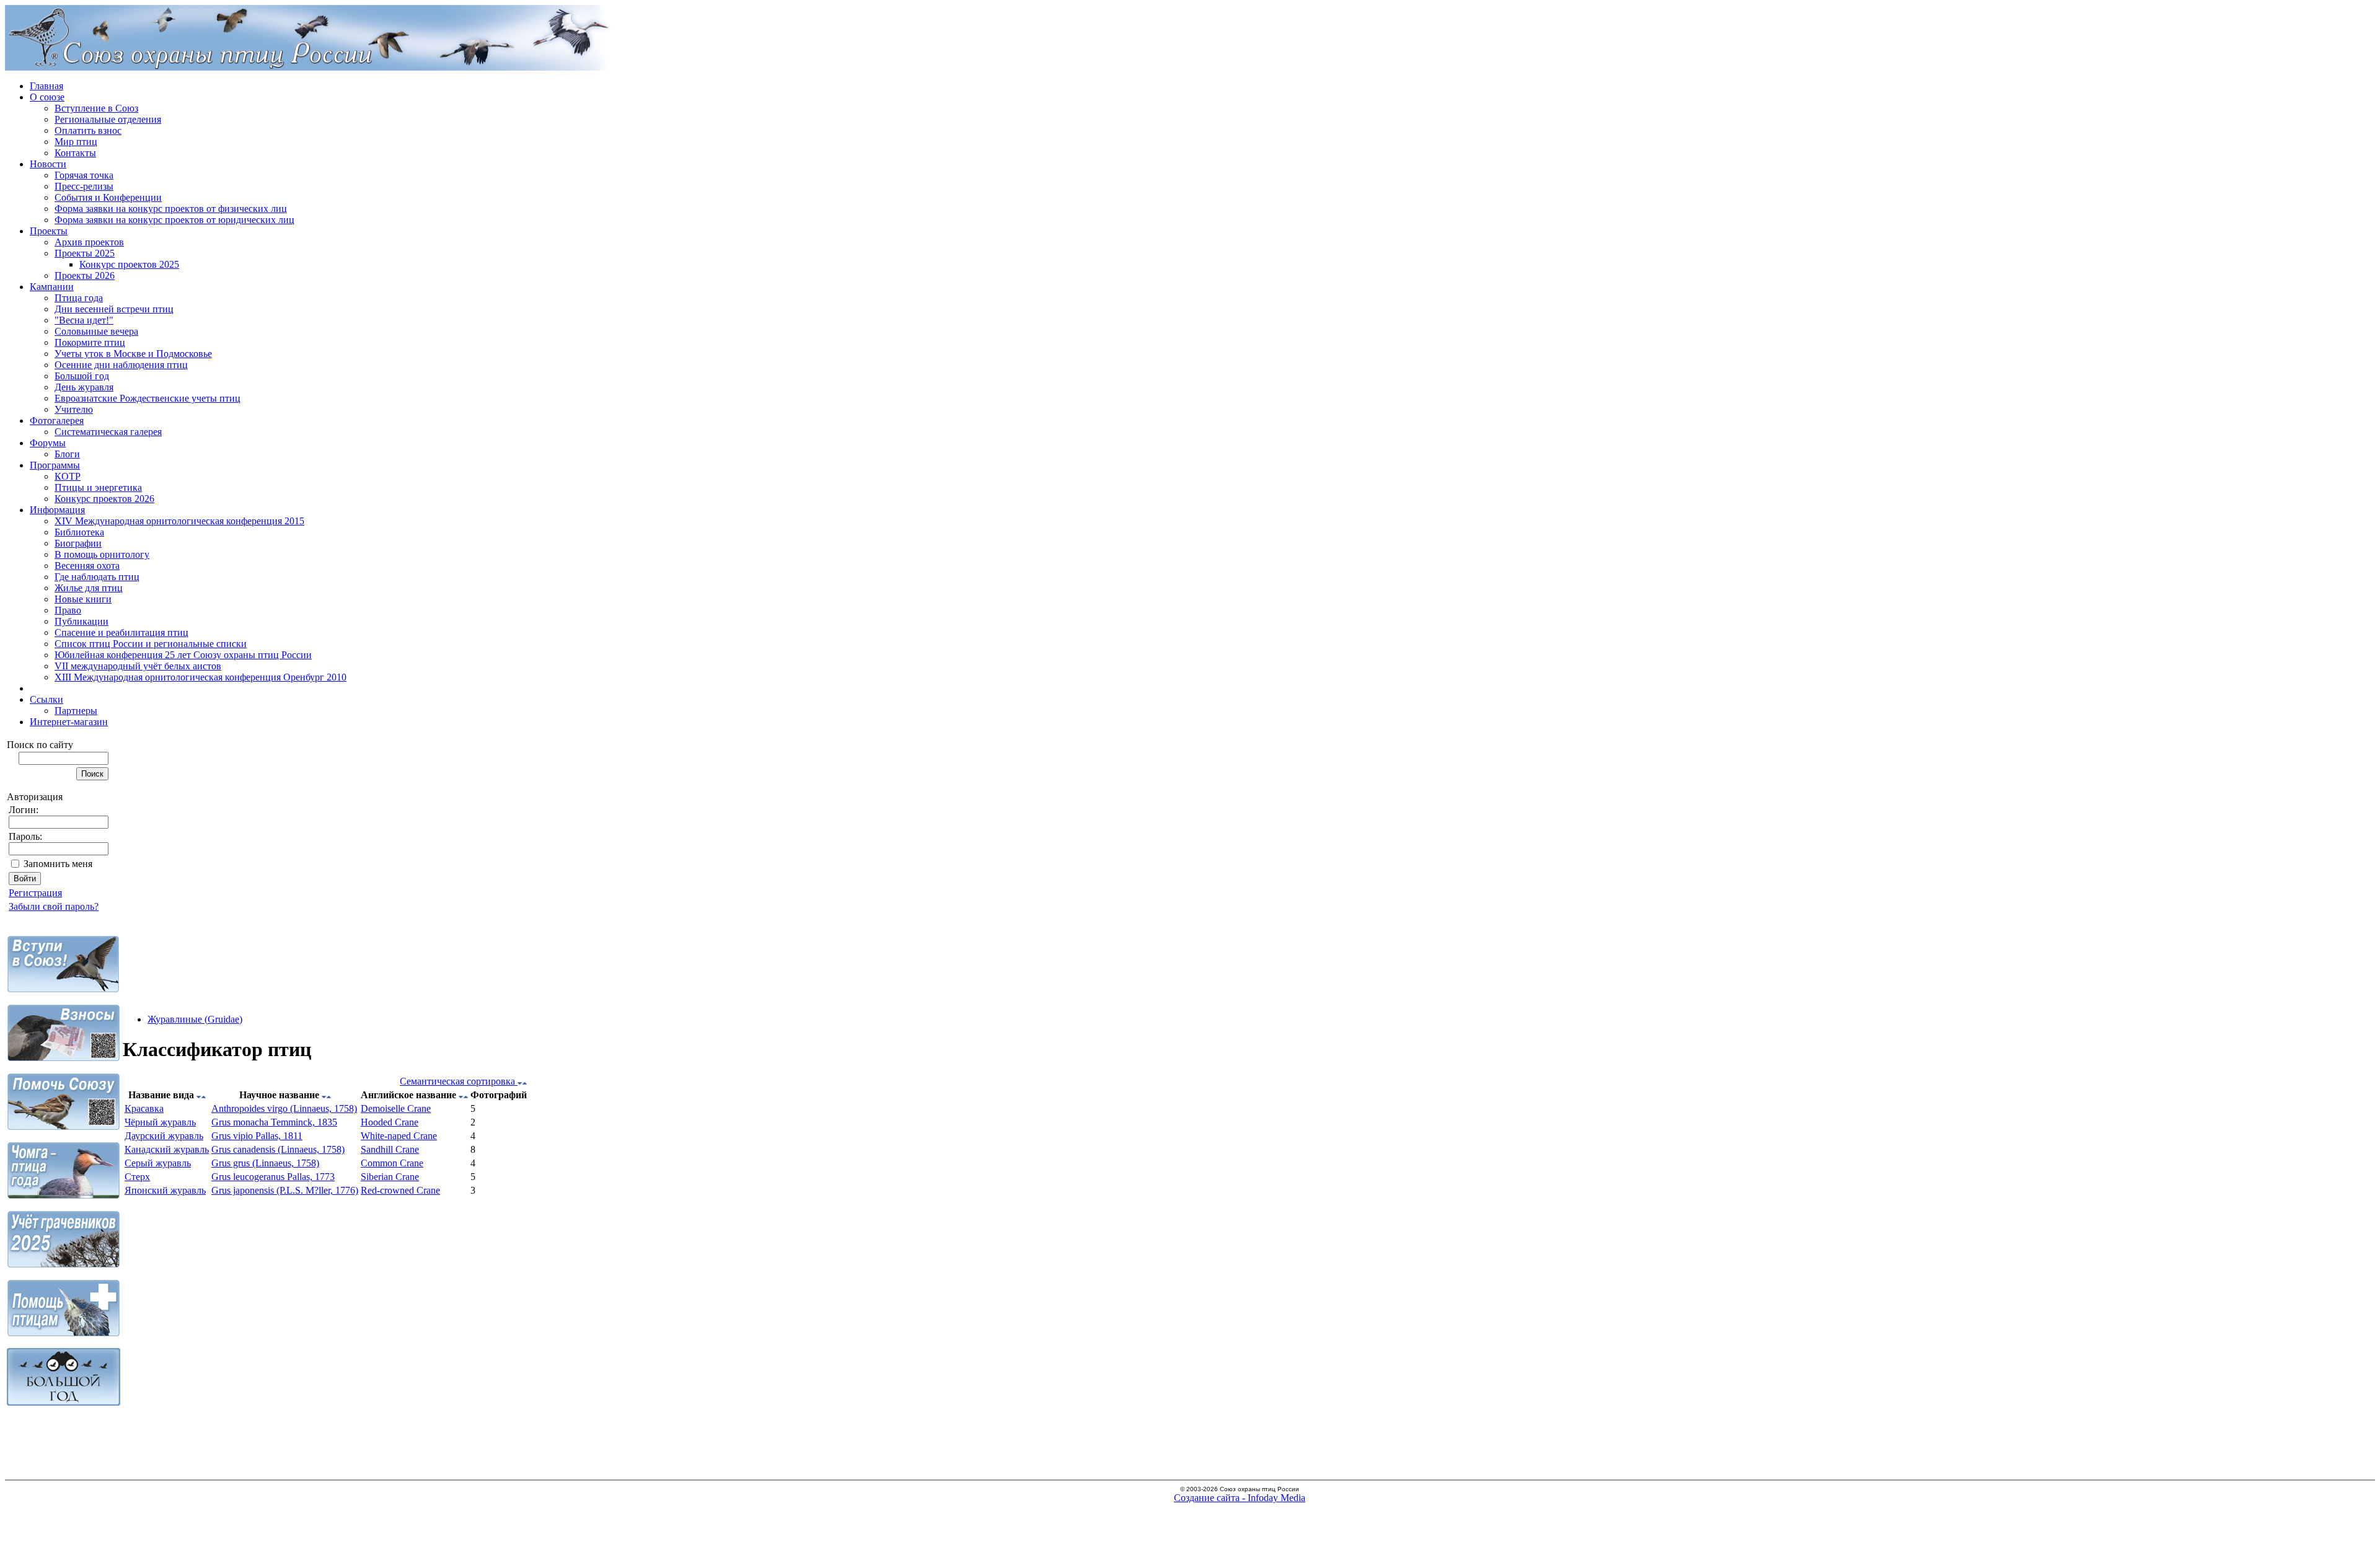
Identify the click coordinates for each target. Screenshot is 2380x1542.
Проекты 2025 (85, 253)
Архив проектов (89, 242)
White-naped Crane (399, 1136)
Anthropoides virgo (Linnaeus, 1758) (284, 1108)
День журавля (84, 387)
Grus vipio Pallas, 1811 (257, 1136)
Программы (55, 465)
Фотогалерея (57, 421)
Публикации (82, 621)
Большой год (82, 376)
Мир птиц (76, 142)
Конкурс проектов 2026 (104, 499)
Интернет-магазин (69, 722)
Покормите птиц (90, 342)
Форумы (48, 443)
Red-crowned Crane (400, 1190)
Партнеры (76, 711)
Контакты (75, 153)
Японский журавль (165, 1190)
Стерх (137, 1177)
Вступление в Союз (96, 108)
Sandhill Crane (390, 1149)
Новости (48, 164)
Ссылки (46, 699)
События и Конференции (108, 197)
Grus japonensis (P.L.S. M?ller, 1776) (285, 1190)
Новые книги (83, 599)
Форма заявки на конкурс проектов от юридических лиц (174, 220)
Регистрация (35, 893)
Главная (46, 86)
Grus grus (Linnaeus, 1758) (265, 1163)
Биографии (78, 543)
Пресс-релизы (84, 186)
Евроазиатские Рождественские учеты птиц (148, 398)
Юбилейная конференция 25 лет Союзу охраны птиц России (183, 655)
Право (68, 610)
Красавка (144, 1108)
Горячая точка (84, 175)
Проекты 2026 (85, 275)
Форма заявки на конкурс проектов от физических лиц (171, 209)
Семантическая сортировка (459, 1081)
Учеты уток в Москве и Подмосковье (133, 354)
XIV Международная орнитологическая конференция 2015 (179, 521)
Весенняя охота (87, 566)
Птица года (79, 298)
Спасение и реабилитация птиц (121, 632)
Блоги (67, 454)
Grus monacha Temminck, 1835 (274, 1122)
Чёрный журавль (160, 1122)
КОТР (68, 476)
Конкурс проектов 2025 (129, 264)
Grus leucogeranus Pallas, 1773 (273, 1177)
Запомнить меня (58, 864)
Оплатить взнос (88, 130)
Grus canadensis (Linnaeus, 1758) (278, 1149)
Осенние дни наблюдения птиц (121, 365)
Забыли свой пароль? (54, 906)
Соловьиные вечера (96, 331)
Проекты (49, 231)
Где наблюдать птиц (97, 577)
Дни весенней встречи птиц (114, 309)
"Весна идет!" (84, 320)
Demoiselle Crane (396, 1108)
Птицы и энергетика (98, 487)
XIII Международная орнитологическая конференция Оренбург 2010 (201, 677)
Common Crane (392, 1163)
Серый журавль (158, 1163)
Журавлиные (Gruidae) (195, 1019)
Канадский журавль (167, 1149)
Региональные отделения (108, 119)
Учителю (74, 409)
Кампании (52, 287)
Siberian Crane (390, 1177)
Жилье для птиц (89, 588)
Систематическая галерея (108, 432)
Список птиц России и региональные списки (151, 644)
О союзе (47, 97)
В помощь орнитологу (102, 554)
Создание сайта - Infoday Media (1240, 1498)
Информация (57, 510)
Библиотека (79, 532)
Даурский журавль (164, 1136)
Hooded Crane (390, 1122)
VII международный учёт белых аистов (138, 666)
